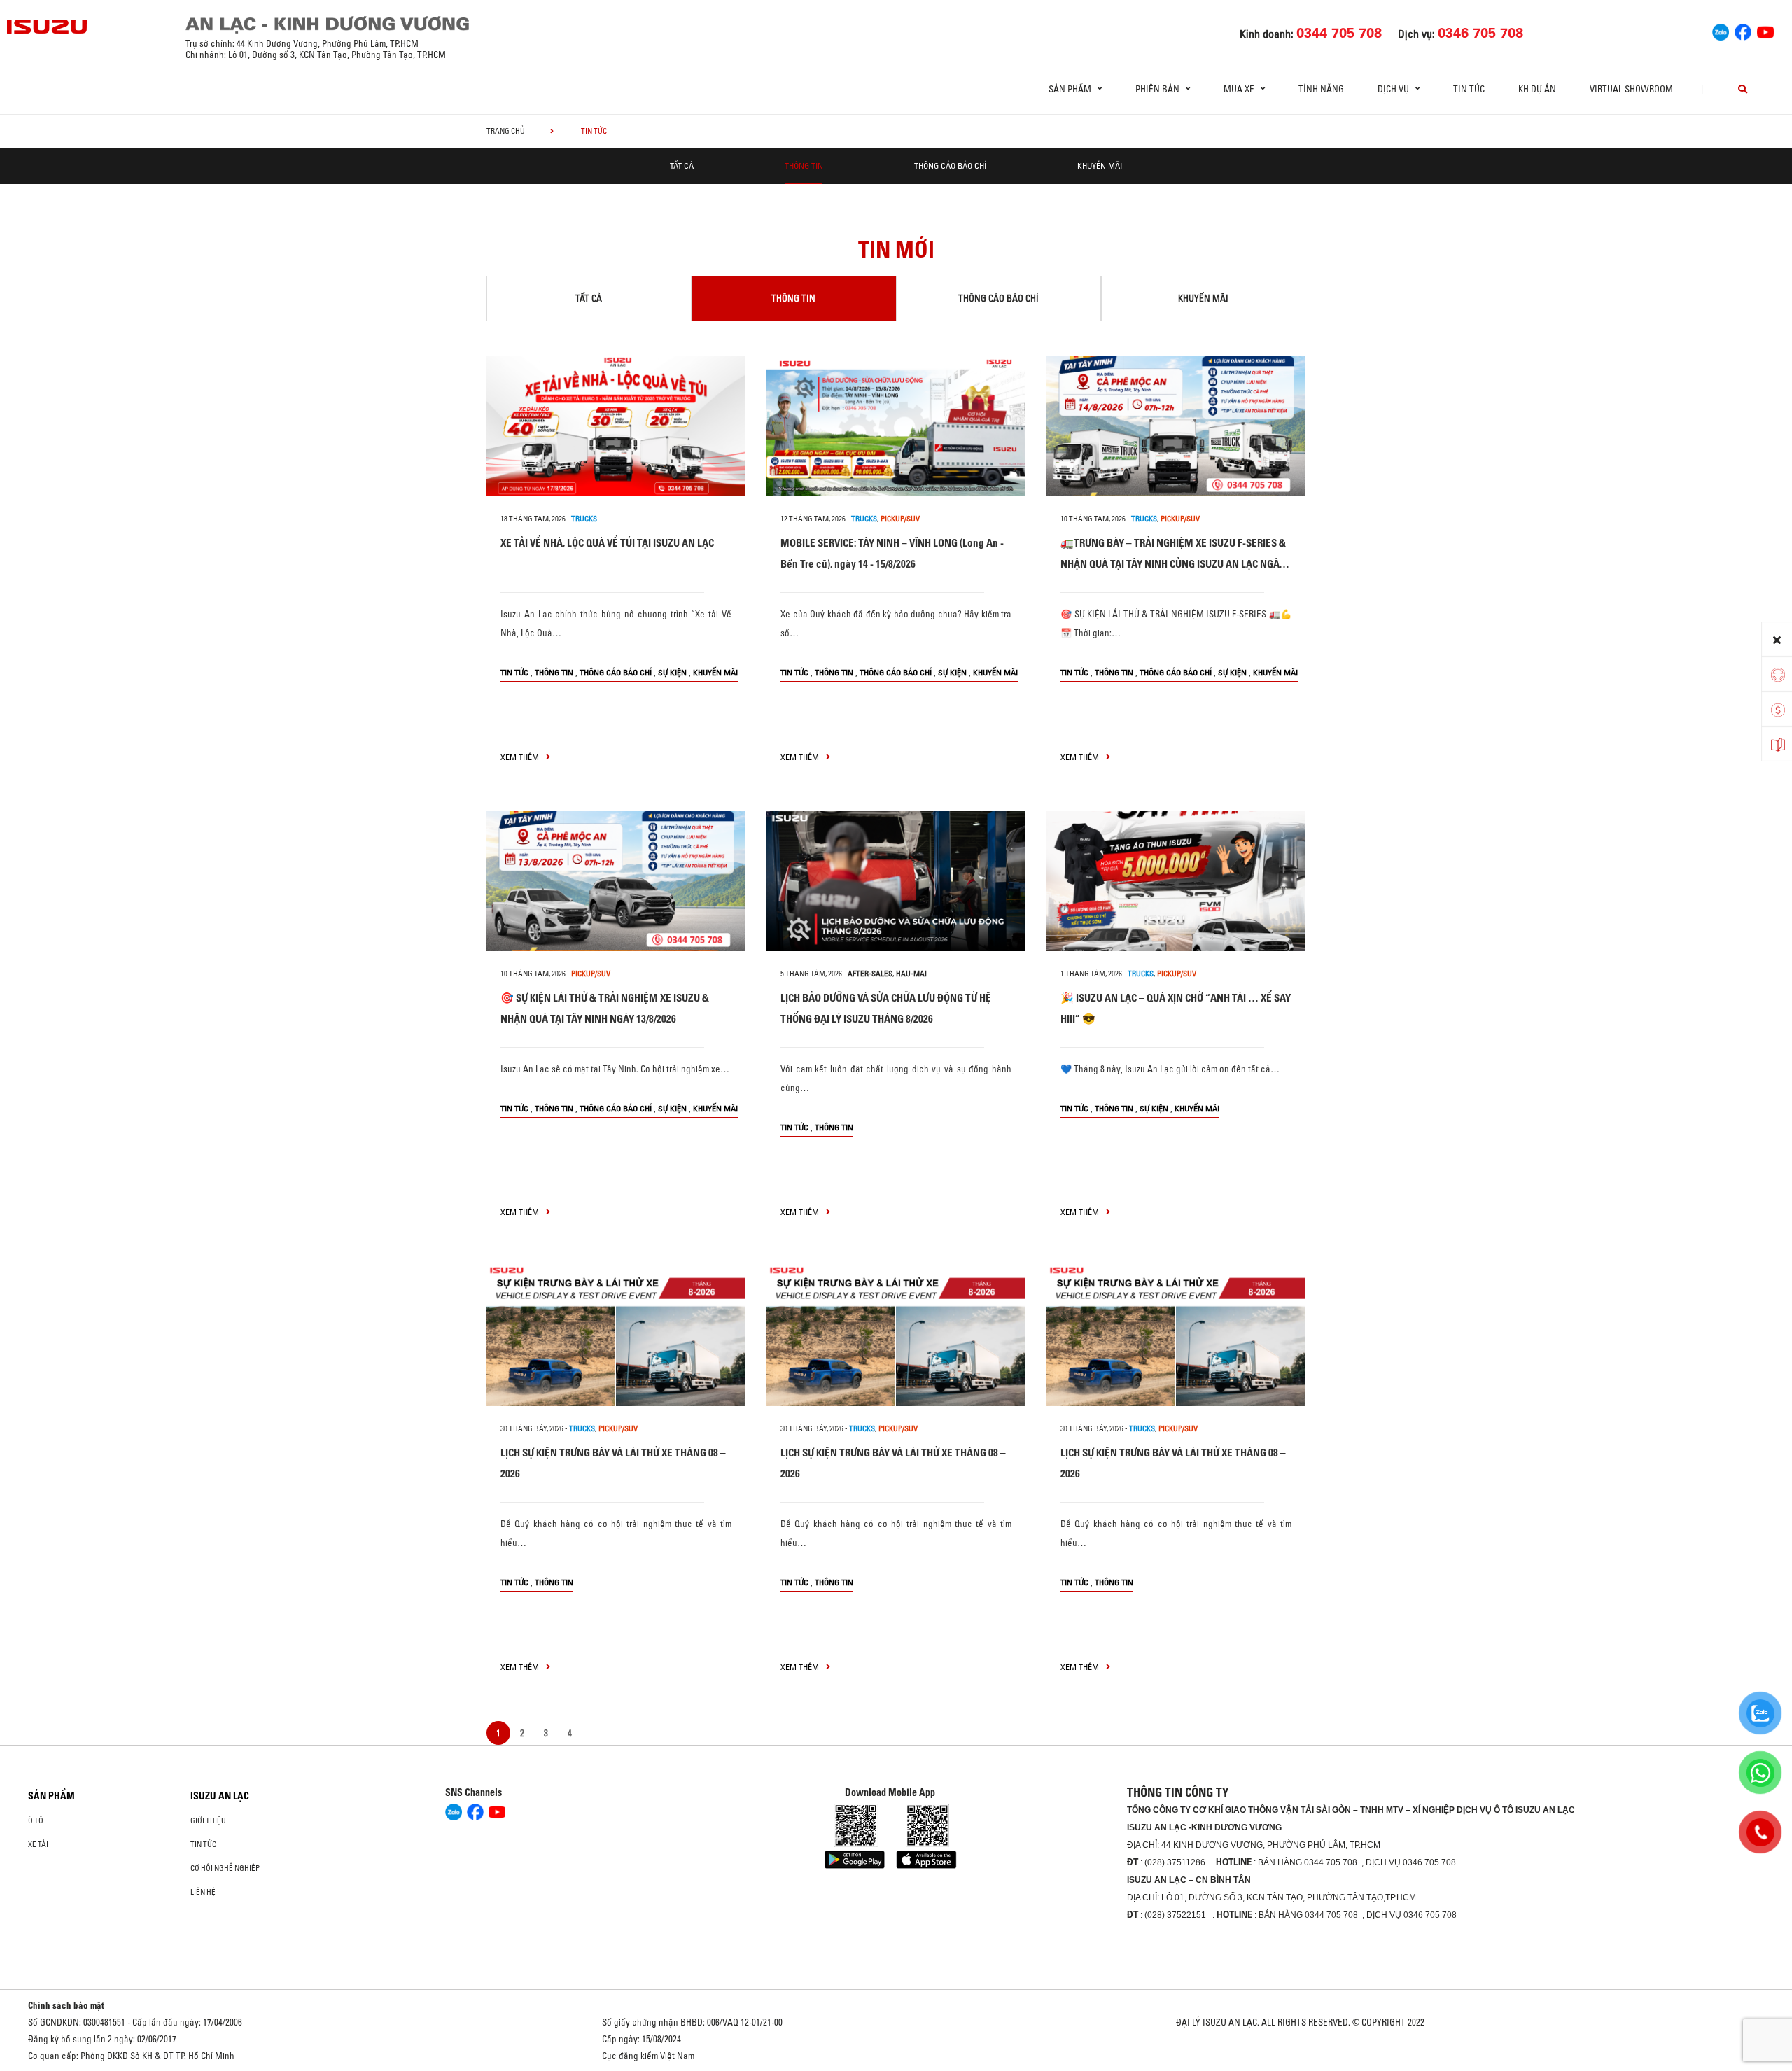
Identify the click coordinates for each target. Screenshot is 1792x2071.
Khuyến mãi (1100, 166)
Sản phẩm (51, 1796)
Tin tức (1469, 89)
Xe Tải (38, 1844)
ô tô (36, 1820)
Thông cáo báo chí (950, 166)
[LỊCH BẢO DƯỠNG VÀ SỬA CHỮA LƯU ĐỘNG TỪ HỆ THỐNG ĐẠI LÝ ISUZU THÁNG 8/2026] (896, 881)
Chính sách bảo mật (66, 2005)
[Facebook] (1743, 30)
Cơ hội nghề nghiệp (225, 1868)
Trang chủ (506, 131)
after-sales (870, 974)
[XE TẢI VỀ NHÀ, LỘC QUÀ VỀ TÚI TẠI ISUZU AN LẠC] (616, 426)
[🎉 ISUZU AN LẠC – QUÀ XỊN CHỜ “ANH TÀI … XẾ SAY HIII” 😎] (1176, 881)
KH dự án (1537, 89)
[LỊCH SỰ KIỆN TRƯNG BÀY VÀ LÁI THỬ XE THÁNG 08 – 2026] (616, 1336)
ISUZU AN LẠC (220, 1796)
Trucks (584, 519)
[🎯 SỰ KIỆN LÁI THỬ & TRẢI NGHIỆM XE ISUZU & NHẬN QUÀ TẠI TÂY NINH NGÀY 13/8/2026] (616, 881)
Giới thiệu (208, 1820)
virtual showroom (1631, 89)
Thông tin (804, 166)
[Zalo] (1721, 30)
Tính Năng (1321, 89)
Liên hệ (203, 1892)
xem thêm (521, 757)
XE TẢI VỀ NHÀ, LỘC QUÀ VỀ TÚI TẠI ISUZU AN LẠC (607, 543)
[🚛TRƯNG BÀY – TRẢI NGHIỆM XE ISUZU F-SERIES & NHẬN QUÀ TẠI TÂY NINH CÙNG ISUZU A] (1176, 426)
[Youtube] (1765, 30)
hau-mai (911, 974)
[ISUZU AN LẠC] (48, 27)
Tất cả (682, 166)
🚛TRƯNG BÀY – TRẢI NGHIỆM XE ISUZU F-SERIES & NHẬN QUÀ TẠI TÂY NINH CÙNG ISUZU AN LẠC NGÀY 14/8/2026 (1173, 564)
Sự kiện (672, 672)
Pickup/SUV (900, 519)
